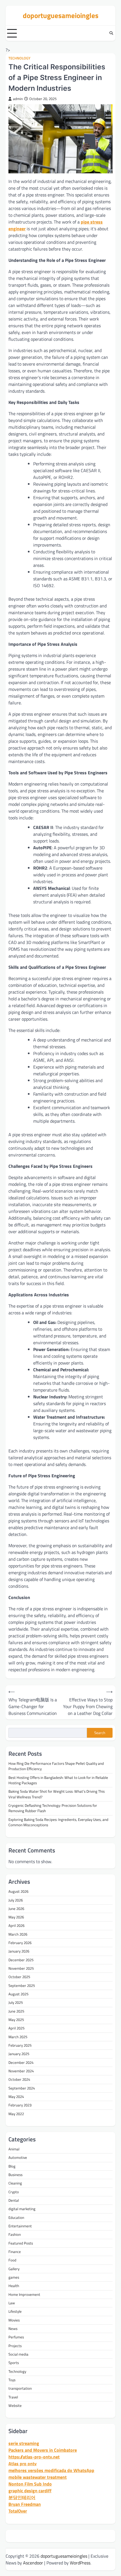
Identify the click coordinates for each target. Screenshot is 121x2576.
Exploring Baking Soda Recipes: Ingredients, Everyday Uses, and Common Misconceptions (58, 1822)
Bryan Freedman (25, 2504)
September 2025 (22, 1985)
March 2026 (18, 1934)
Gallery (14, 2269)
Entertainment (20, 2226)
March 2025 (18, 2037)
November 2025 (21, 1968)
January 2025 (19, 2054)
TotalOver (18, 2511)
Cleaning (15, 2183)
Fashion (15, 2234)
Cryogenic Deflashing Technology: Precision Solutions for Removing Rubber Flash (53, 1808)
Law (12, 2303)
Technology (19, 58)
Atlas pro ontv (23, 2464)
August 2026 (18, 1891)
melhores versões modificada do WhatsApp (51, 2470)
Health (14, 2286)
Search (100, 1733)
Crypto (14, 2192)
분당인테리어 (22, 2497)
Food (12, 2260)
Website (15, 2405)
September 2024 (22, 2088)
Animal (14, 2149)
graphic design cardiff (30, 2491)
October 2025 (19, 1977)
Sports (14, 2363)
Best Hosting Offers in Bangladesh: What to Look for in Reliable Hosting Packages (58, 1780)
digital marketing (22, 2209)
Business (15, 2175)
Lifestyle (15, 2311)
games (14, 2277)
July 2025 (16, 2002)
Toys (12, 2380)
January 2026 (19, 1951)
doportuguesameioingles (61, 15)
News (13, 2329)
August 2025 (18, 1994)
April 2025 (16, 2028)
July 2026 (16, 1900)
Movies (14, 2320)
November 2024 (21, 2071)
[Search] (111, 33)
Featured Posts (21, 2243)
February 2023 (20, 2105)
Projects (15, 2346)
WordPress (80, 2563)
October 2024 (19, 2079)
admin (18, 99)
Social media (18, 2354)
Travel (13, 2397)
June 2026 (16, 1909)
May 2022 (16, 2114)
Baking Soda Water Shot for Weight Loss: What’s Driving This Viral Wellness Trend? (57, 1794)
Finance (15, 2252)
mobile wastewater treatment (38, 2477)
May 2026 (16, 1917)
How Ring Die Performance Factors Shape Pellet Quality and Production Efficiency (56, 1766)
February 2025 (20, 2045)
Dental (14, 2200)
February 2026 (20, 1943)
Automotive (18, 2157)
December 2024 (21, 2062)
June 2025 (16, 2011)
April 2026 (16, 1925)
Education (16, 2217)
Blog (12, 2166)
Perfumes (16, 2337)
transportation (20, 2388)
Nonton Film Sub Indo (30, 2484)
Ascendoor (33, 2563)
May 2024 (16, 2097)
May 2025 (16, 2020)
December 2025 (21, 1960)
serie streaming (24, 2443)
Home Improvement (24, 2294)
